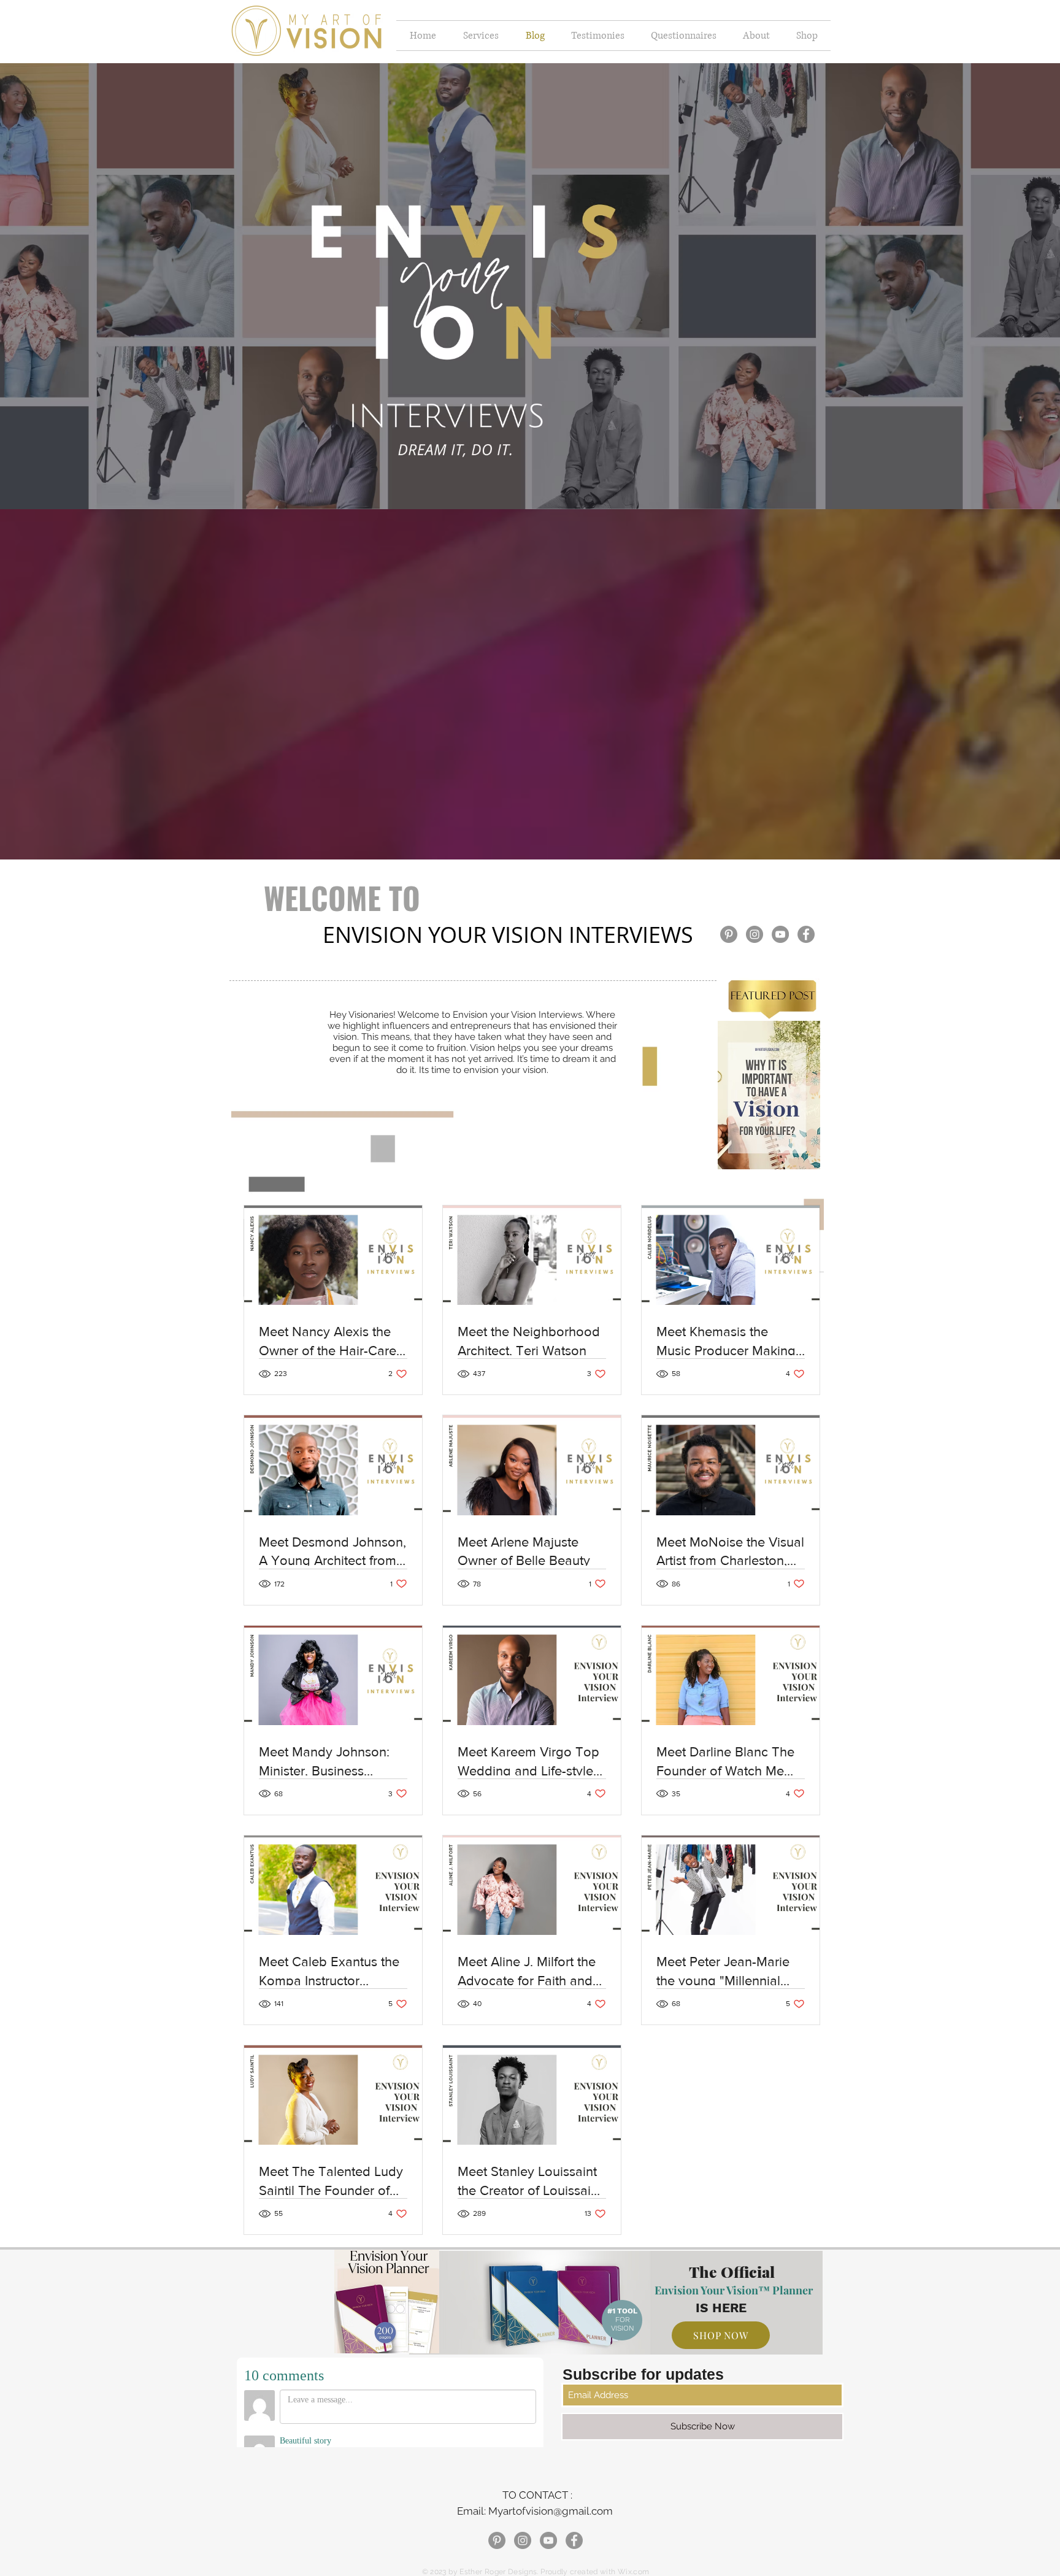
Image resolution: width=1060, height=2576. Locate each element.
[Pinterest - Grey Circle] (729, 934)
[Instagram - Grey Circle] (755, 934)
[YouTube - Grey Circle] (780, 934)
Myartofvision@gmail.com (551, 2511)
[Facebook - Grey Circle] (806, 934)
